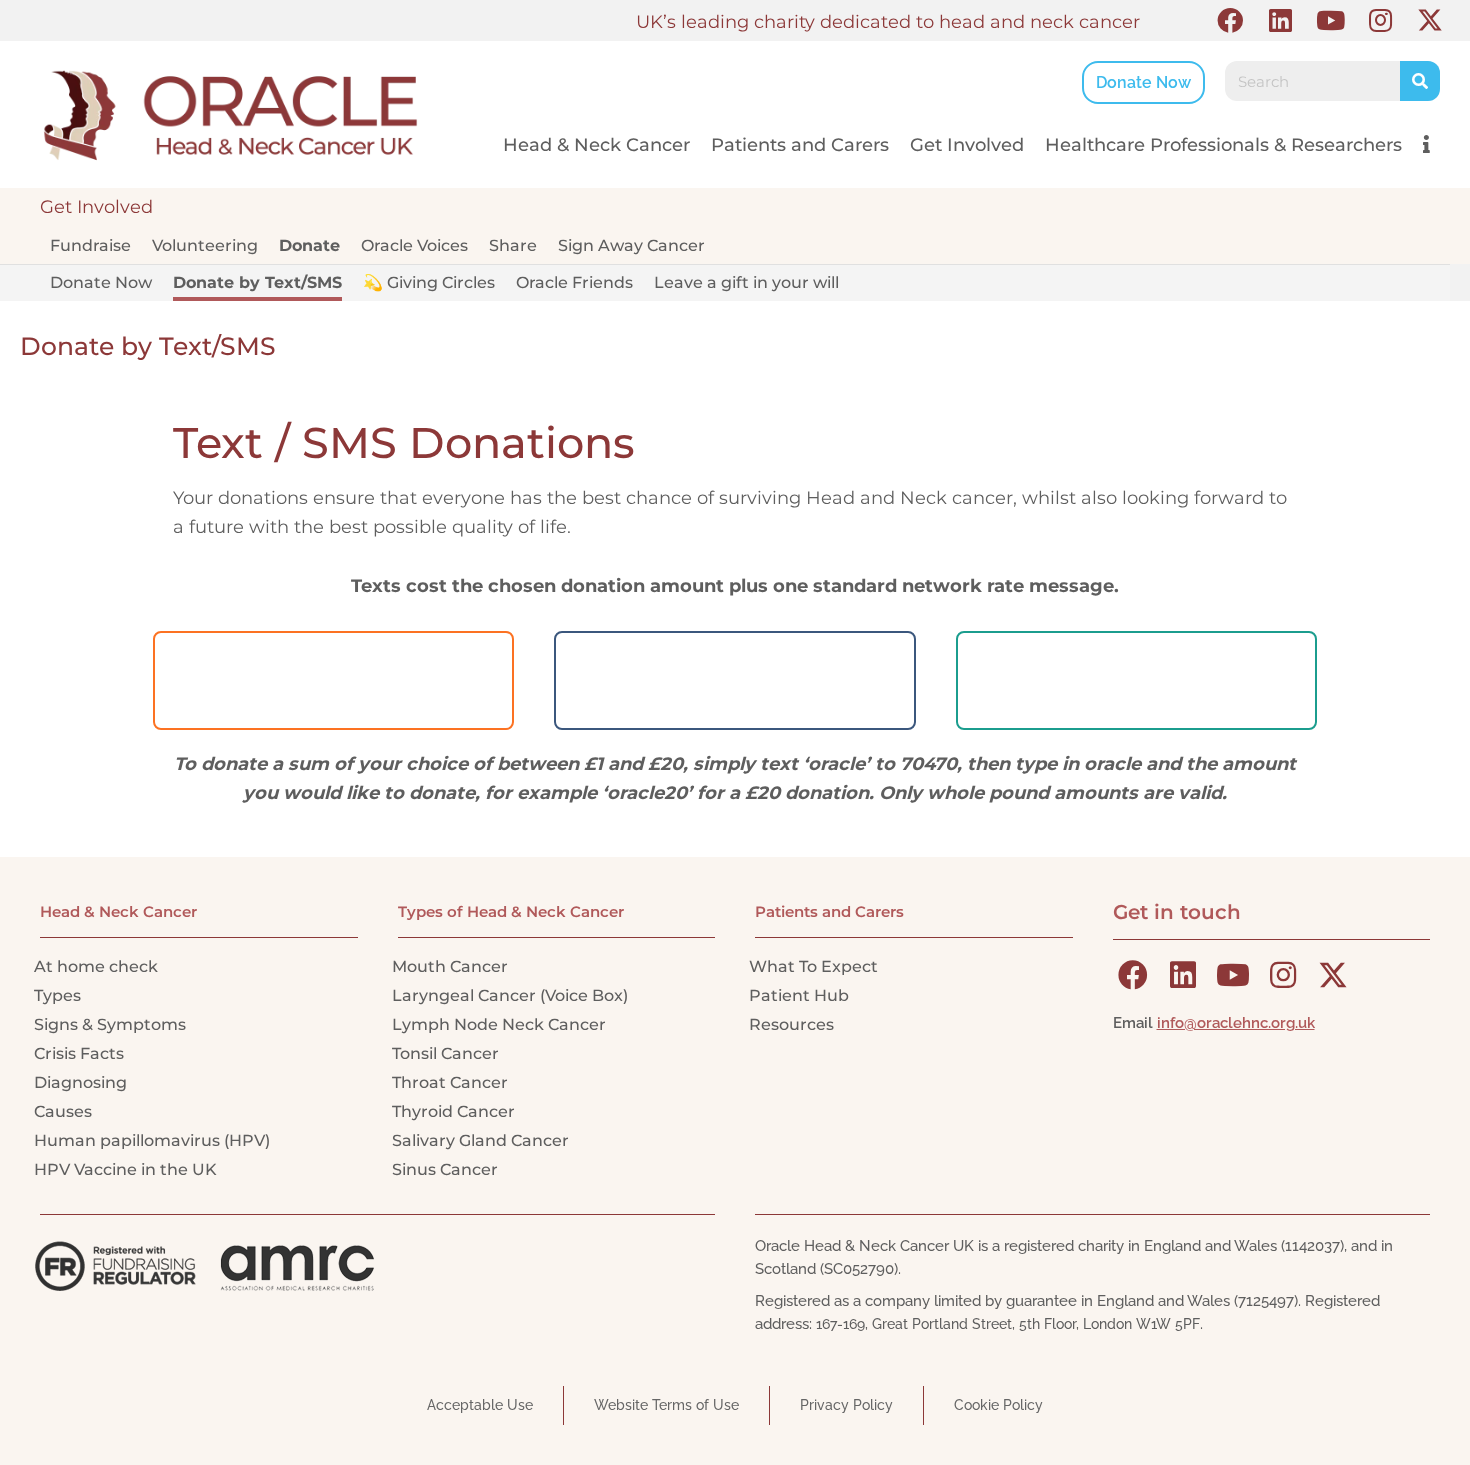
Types (57, 995)
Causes (63, 1111)
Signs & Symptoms (110, 1024)
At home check (96, 966)
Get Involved (967, 145)
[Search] (1420, 81)
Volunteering (205, 245)
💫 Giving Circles (429, 282)
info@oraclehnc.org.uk (1236, 1023)
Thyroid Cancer (453, 1111)
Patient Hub (799, 995)
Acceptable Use (480, 1405)
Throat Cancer (450, 1082)
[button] (1230, 20)
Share (513, 245)
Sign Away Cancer (631, 245)
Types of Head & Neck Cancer (511, 911)
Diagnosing (80, 1082)
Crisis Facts (79, 1053)
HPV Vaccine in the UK (125, 1169)
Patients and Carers (800, 145)
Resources (791, 1024)
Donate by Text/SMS (257, 282)
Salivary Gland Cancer (480, 1140)
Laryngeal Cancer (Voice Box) (510, 995)
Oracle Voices (414, 245)
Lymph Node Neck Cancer (499, 1024)
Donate (309, 245)
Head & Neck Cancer (596, 145)
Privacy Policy (846, 1405)
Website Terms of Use (666, 1405)
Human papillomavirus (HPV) (152, 1140)
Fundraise (90, 245)
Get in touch (1177, 912)
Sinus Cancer (445, 1169)
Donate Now (101, 282)
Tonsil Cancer (445, 1053)
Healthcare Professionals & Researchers (1223, 145)
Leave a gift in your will (746, 282)
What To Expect (813, 966)
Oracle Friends (574, 282)
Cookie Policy (998, 1405)
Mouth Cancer (450, 966)
